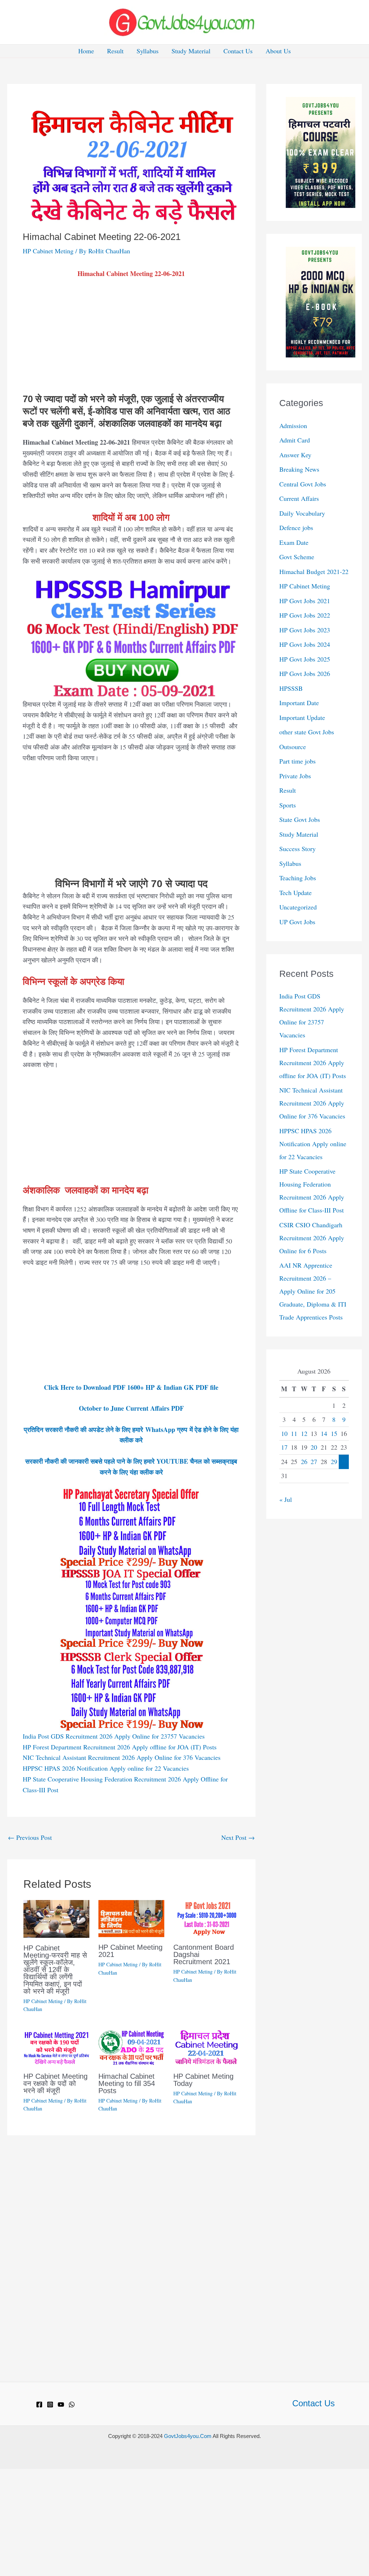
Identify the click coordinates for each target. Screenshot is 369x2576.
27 (314, 1461)
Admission (293, 426)
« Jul (286, 1499)
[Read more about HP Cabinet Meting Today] (206, 2046)
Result (115, 51)
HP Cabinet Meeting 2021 (130, 1951)
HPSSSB (291, 688)
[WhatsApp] (72, 2404)
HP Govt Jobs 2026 (305, 673)
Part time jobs (297, 761)
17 (284, 1447)
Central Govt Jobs (303, 484)
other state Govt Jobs (307, 732)
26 (304, 1461)
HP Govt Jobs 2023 (305, 630)
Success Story (297, 849)
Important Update (302, 717)
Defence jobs (296, 528)
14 (324, 1433)
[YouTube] (61, 2404)
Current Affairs (299, 498)
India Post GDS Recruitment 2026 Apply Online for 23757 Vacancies (114, 1736)
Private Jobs (295, 776)
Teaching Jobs (298, 878)
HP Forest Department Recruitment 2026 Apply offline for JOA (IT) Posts (120, 1747)
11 (294, 1433)
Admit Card (295, 440)
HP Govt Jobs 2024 (305, 644)
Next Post (238, 1837)
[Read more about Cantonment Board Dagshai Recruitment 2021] (206, 1918)
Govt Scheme (297, 557)
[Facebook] (39, 2404)
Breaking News (299, 469)
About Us (278, 51)
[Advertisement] (131, 340)
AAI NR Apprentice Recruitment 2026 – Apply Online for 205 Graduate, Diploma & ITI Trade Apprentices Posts (313, 1291)
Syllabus (148, 51)
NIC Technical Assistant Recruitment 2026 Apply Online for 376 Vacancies (122, 1757)
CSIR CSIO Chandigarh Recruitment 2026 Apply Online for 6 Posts (312, 1238)
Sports (288, 805)
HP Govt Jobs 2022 (305, 615)
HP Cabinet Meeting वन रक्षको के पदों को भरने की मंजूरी (55, 2083)
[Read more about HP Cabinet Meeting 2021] (131, 1918)
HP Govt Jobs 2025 (305, 659)
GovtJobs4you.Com (188, 2436)
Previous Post (30, 1837)
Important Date (299, 703)
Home (86, 51)
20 (314, 1447)
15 (334, 1433)
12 (304, 1433)
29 (334, 1461)
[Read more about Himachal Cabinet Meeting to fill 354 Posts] (131, 2046)
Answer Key (295, 455)
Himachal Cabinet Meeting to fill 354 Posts (127, 2083)
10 (284, 1433)
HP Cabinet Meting (48, 251)
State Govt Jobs (300, 819)
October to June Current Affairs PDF (131, 1408)
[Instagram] (50, 2404)
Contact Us (238, 51)
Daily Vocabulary (302, 513)
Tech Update (295, 893)
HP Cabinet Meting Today (203, 2080)
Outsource (293, 747)
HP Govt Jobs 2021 (305, 601)
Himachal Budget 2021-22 (314, 571)
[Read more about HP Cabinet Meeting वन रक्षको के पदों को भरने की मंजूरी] (56, 2046)
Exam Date (294, 542)
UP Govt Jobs (297, 922)
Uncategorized (298, 907)
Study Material (191, 51)
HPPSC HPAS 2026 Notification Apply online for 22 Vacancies (106, 1768)
